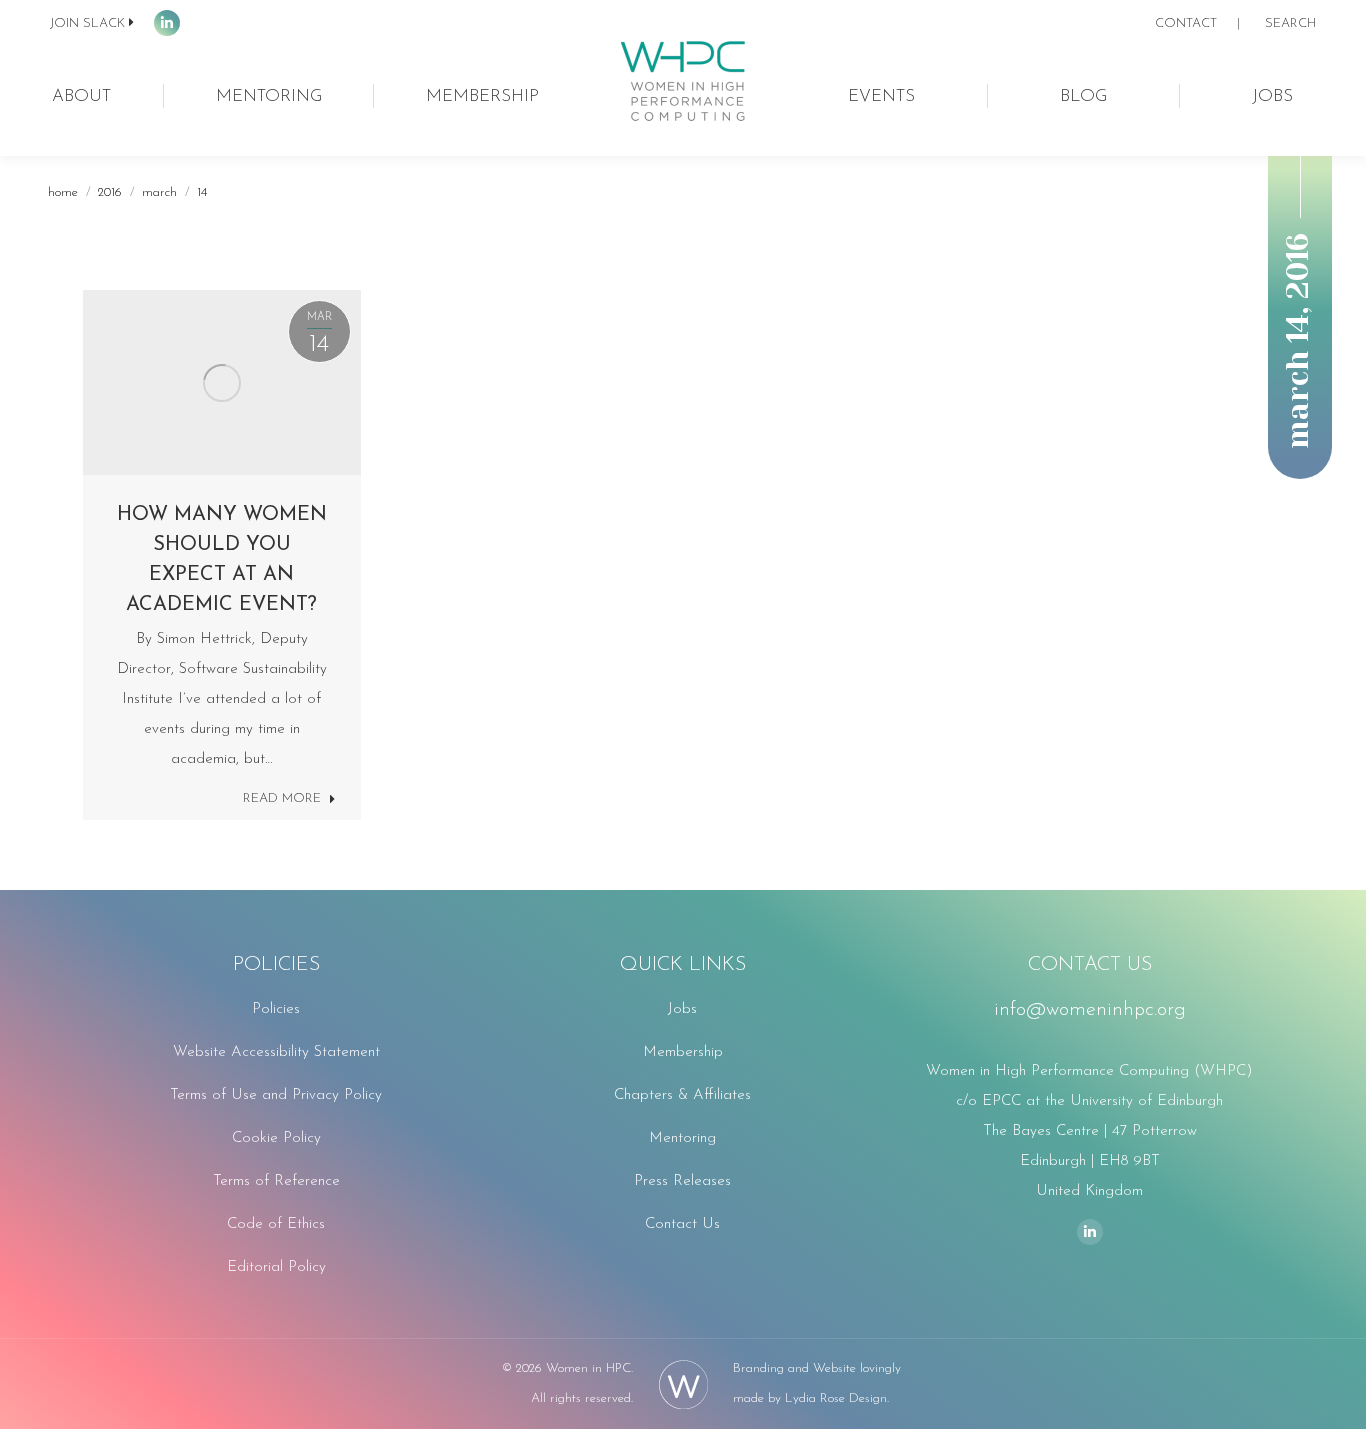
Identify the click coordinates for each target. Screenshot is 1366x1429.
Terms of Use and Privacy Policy (276, 1095)
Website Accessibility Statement (276, 1052)
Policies (276, 1009)
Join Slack (87, 23)
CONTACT (1186, 23)
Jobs (682, 1009)
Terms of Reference (276, 1181)
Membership (683, 1052)
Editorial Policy (276, 1267)
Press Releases (682, 1181)
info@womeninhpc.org (1090, 1010)
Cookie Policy (276, 1138)
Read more (282, 798)
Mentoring (682, 1138)
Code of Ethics (276, 1224)
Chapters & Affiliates (682, 1095)
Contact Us (682, 1224)
